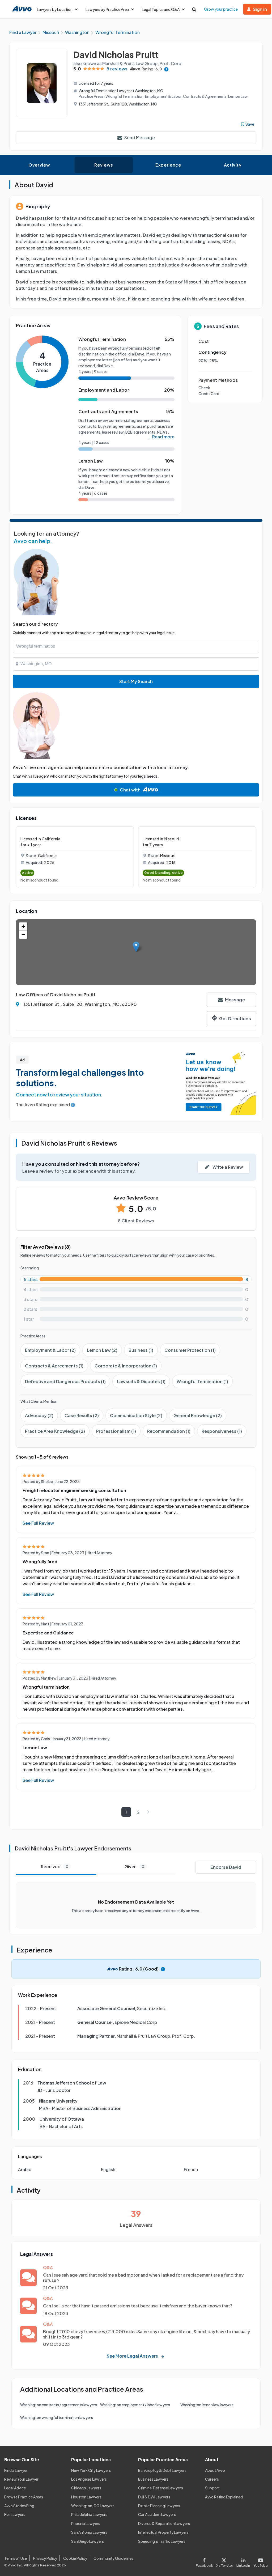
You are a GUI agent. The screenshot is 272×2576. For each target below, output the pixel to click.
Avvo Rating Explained (224, 2497)
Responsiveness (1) (222, 1431)
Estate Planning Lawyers (159, 2506)
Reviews (104, 165)
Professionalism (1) (116, 1431)
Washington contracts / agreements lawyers (59, 2405)
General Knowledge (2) (198, 1415)
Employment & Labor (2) (50, 1350)
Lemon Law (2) (102, 1350)
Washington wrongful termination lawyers (57, 2417)
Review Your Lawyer (21, 2479)
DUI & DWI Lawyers (154, 2497)
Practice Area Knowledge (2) (55, 1431)
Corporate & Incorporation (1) (126, 1366)
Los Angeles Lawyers (89, 2479)
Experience (168, 165)
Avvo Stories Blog (19, 2506)
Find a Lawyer (16, 2470)
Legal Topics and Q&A (161, 9)
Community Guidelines (113, 2558)
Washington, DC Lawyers (93, 2506)
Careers (212, 2479)
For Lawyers (15, 2514)
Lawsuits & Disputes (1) (141, 1381)
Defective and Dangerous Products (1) (65, 1381)
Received (55, 1867)
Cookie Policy (75, 2558)
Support (212, 2488)
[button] (136, 947)
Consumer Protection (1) (190, 1350)
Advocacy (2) (39, 1415)
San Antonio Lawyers (89, 2532)
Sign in (260, 9)
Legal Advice (15, 2488)
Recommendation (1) (169, 1431)
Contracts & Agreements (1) (54, 1366)
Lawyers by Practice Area (107, 9)
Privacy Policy (45, 2558)
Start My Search (136, 681)
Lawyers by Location (55, 9)
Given (134, 1867)
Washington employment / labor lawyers (135, 2405)
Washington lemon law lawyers (207, 2405)
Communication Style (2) (136, 1415)
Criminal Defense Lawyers (161, 2488)
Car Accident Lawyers (157, 2514)
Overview (39, 165)
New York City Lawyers (91, 2470)
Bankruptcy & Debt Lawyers (162, 2470)
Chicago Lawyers (86, 2488)
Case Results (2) (82, 1415)
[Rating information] (166, 69)
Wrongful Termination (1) (202, 1381)
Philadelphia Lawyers (89, 2514)
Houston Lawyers (86, 2497)
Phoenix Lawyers (86, 2523)
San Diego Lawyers (88, 2541)
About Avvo (215, 2470)
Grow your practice (221, 9)
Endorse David (226, 1867)
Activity (233, 165)
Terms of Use (16, 2558)
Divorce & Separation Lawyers (164, 2523)
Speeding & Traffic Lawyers (162, 2541)
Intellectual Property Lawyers (163, 2532)
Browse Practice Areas (24, 2497)
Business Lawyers (153, 2479)
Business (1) (141, 1350)
